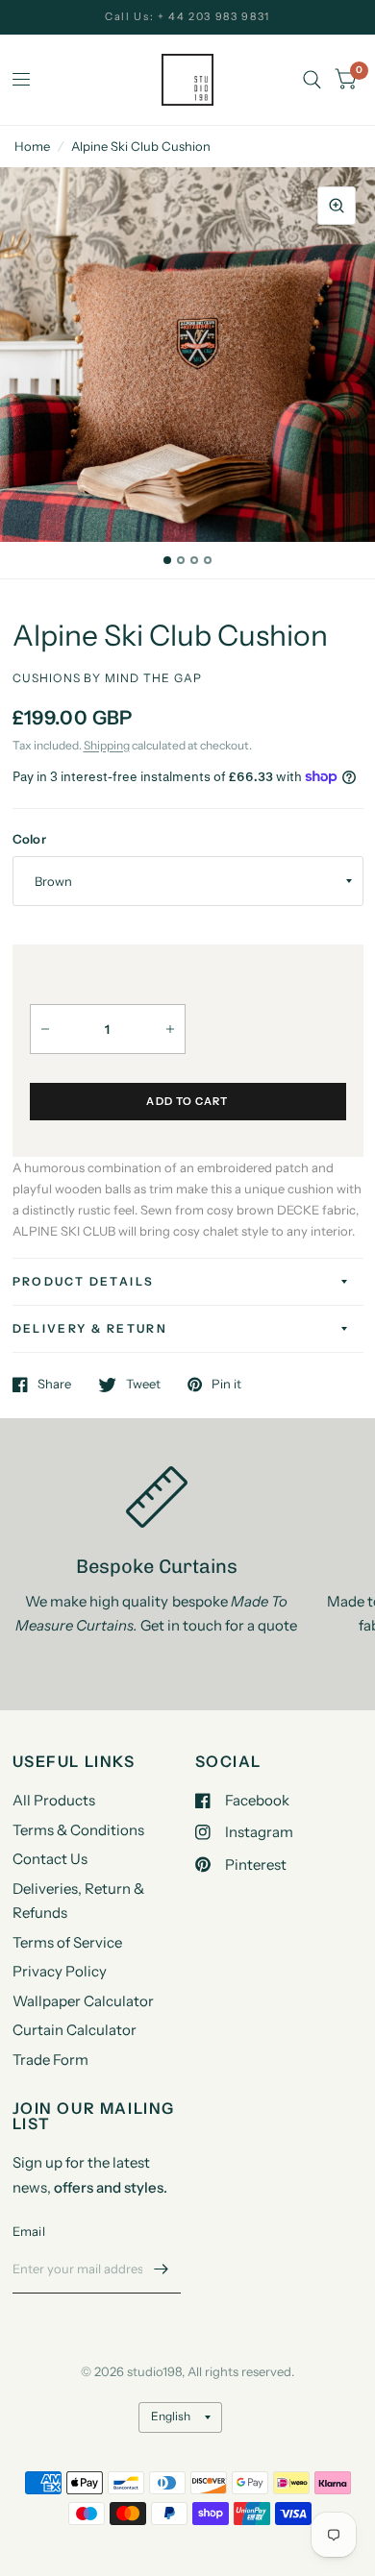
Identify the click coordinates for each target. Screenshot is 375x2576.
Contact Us (50, 1859)
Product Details (84, 1281)
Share (54, 1385)
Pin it (226, 1385)
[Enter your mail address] (162, 2269)
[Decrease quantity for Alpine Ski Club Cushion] (45, 1029)
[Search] (312, 80)
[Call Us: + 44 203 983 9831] (187, 17)
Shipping (107, 745)
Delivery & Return (90, 1328)
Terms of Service (67, 1942)
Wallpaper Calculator (83, 2001)
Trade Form (50, 2060)
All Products (54, 1800)
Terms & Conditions (78, 1830)
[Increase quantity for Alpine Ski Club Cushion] (170, 1029)
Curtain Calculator (75, 2030)
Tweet (143, 1385)
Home (32, 146)
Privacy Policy (60, 1971)
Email (29, 2231)
